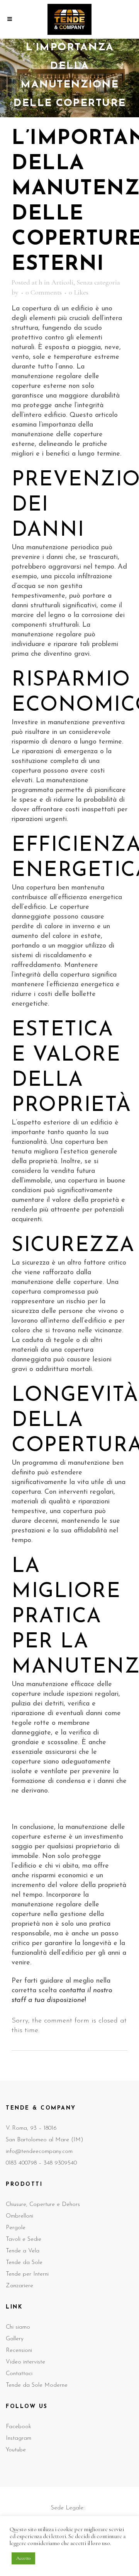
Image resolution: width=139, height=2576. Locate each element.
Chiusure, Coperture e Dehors (43, 2205)
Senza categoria (98, 282)
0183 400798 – (25, 2163)
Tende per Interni (27, 2274)
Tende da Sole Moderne (37, 2385)
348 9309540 (60, 2163)
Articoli (62, 282)
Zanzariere (19, 2286)
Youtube (16, 2450)
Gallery (15, 2339)
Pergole (16, 2228)
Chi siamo (18, 2327)
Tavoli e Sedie (24, 2239)
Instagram (19, 2438)
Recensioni (19, 2351)
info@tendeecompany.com (39, 2152)
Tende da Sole (24, 2263)
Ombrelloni (19, 2216)
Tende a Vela (23, 2251)
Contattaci (19, 2374)
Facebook (19, 2427)
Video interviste (25, 2362)
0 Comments (44, 292)
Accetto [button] (23, 2558)
